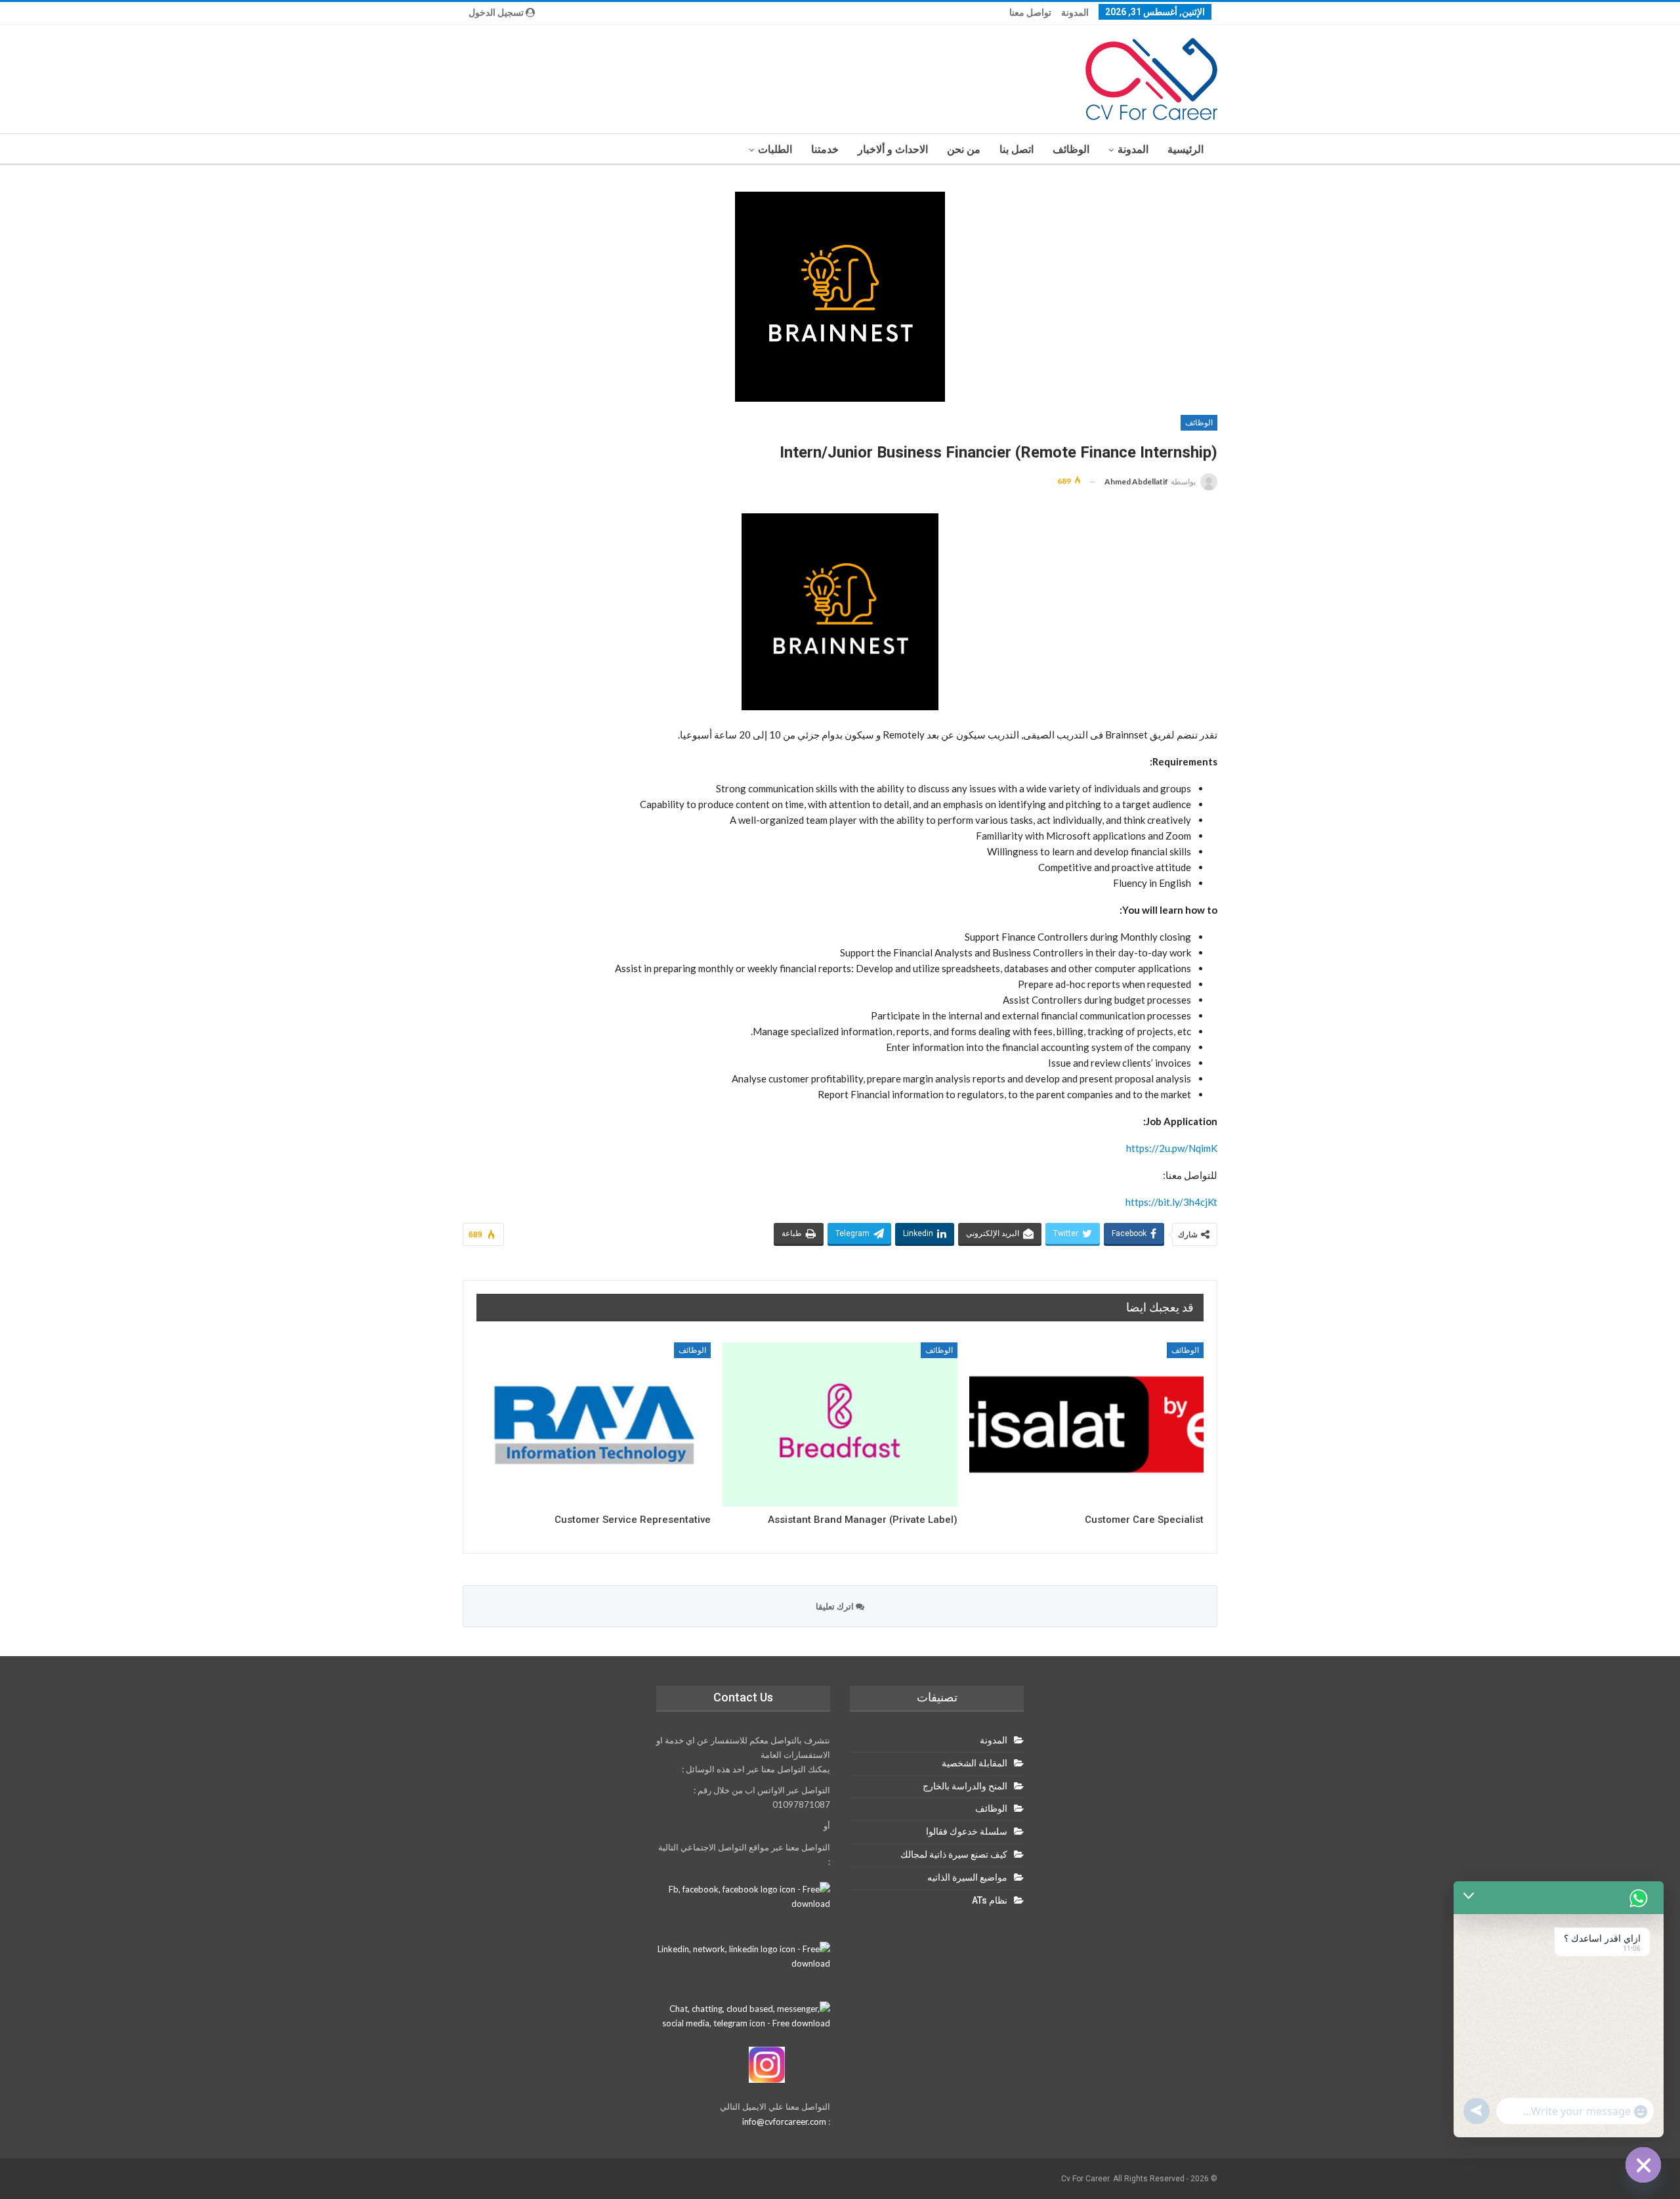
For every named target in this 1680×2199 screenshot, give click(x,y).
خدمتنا (825, 149)
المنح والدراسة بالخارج (965, 1786)
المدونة (1075, 12)
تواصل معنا (1030, 12)
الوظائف (1071, 149)
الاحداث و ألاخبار (893, 149)
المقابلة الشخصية (975, 1763)
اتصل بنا (1017, 149)
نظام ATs (990, 1900)
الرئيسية (1186, 149)
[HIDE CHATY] (1643, 2165)
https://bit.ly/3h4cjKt (1171, 1202)
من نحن (964, 149)
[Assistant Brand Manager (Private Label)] (840, 1424)
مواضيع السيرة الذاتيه (967, 1877)
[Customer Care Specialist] (1086, 1424)
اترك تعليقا (836, 1606)
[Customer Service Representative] (594, 1424)
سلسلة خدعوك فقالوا (967, 1831)
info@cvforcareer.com (784, 2122)
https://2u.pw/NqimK (1172, 1148)
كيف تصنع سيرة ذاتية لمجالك (954, 1854)
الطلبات (775, 149)
